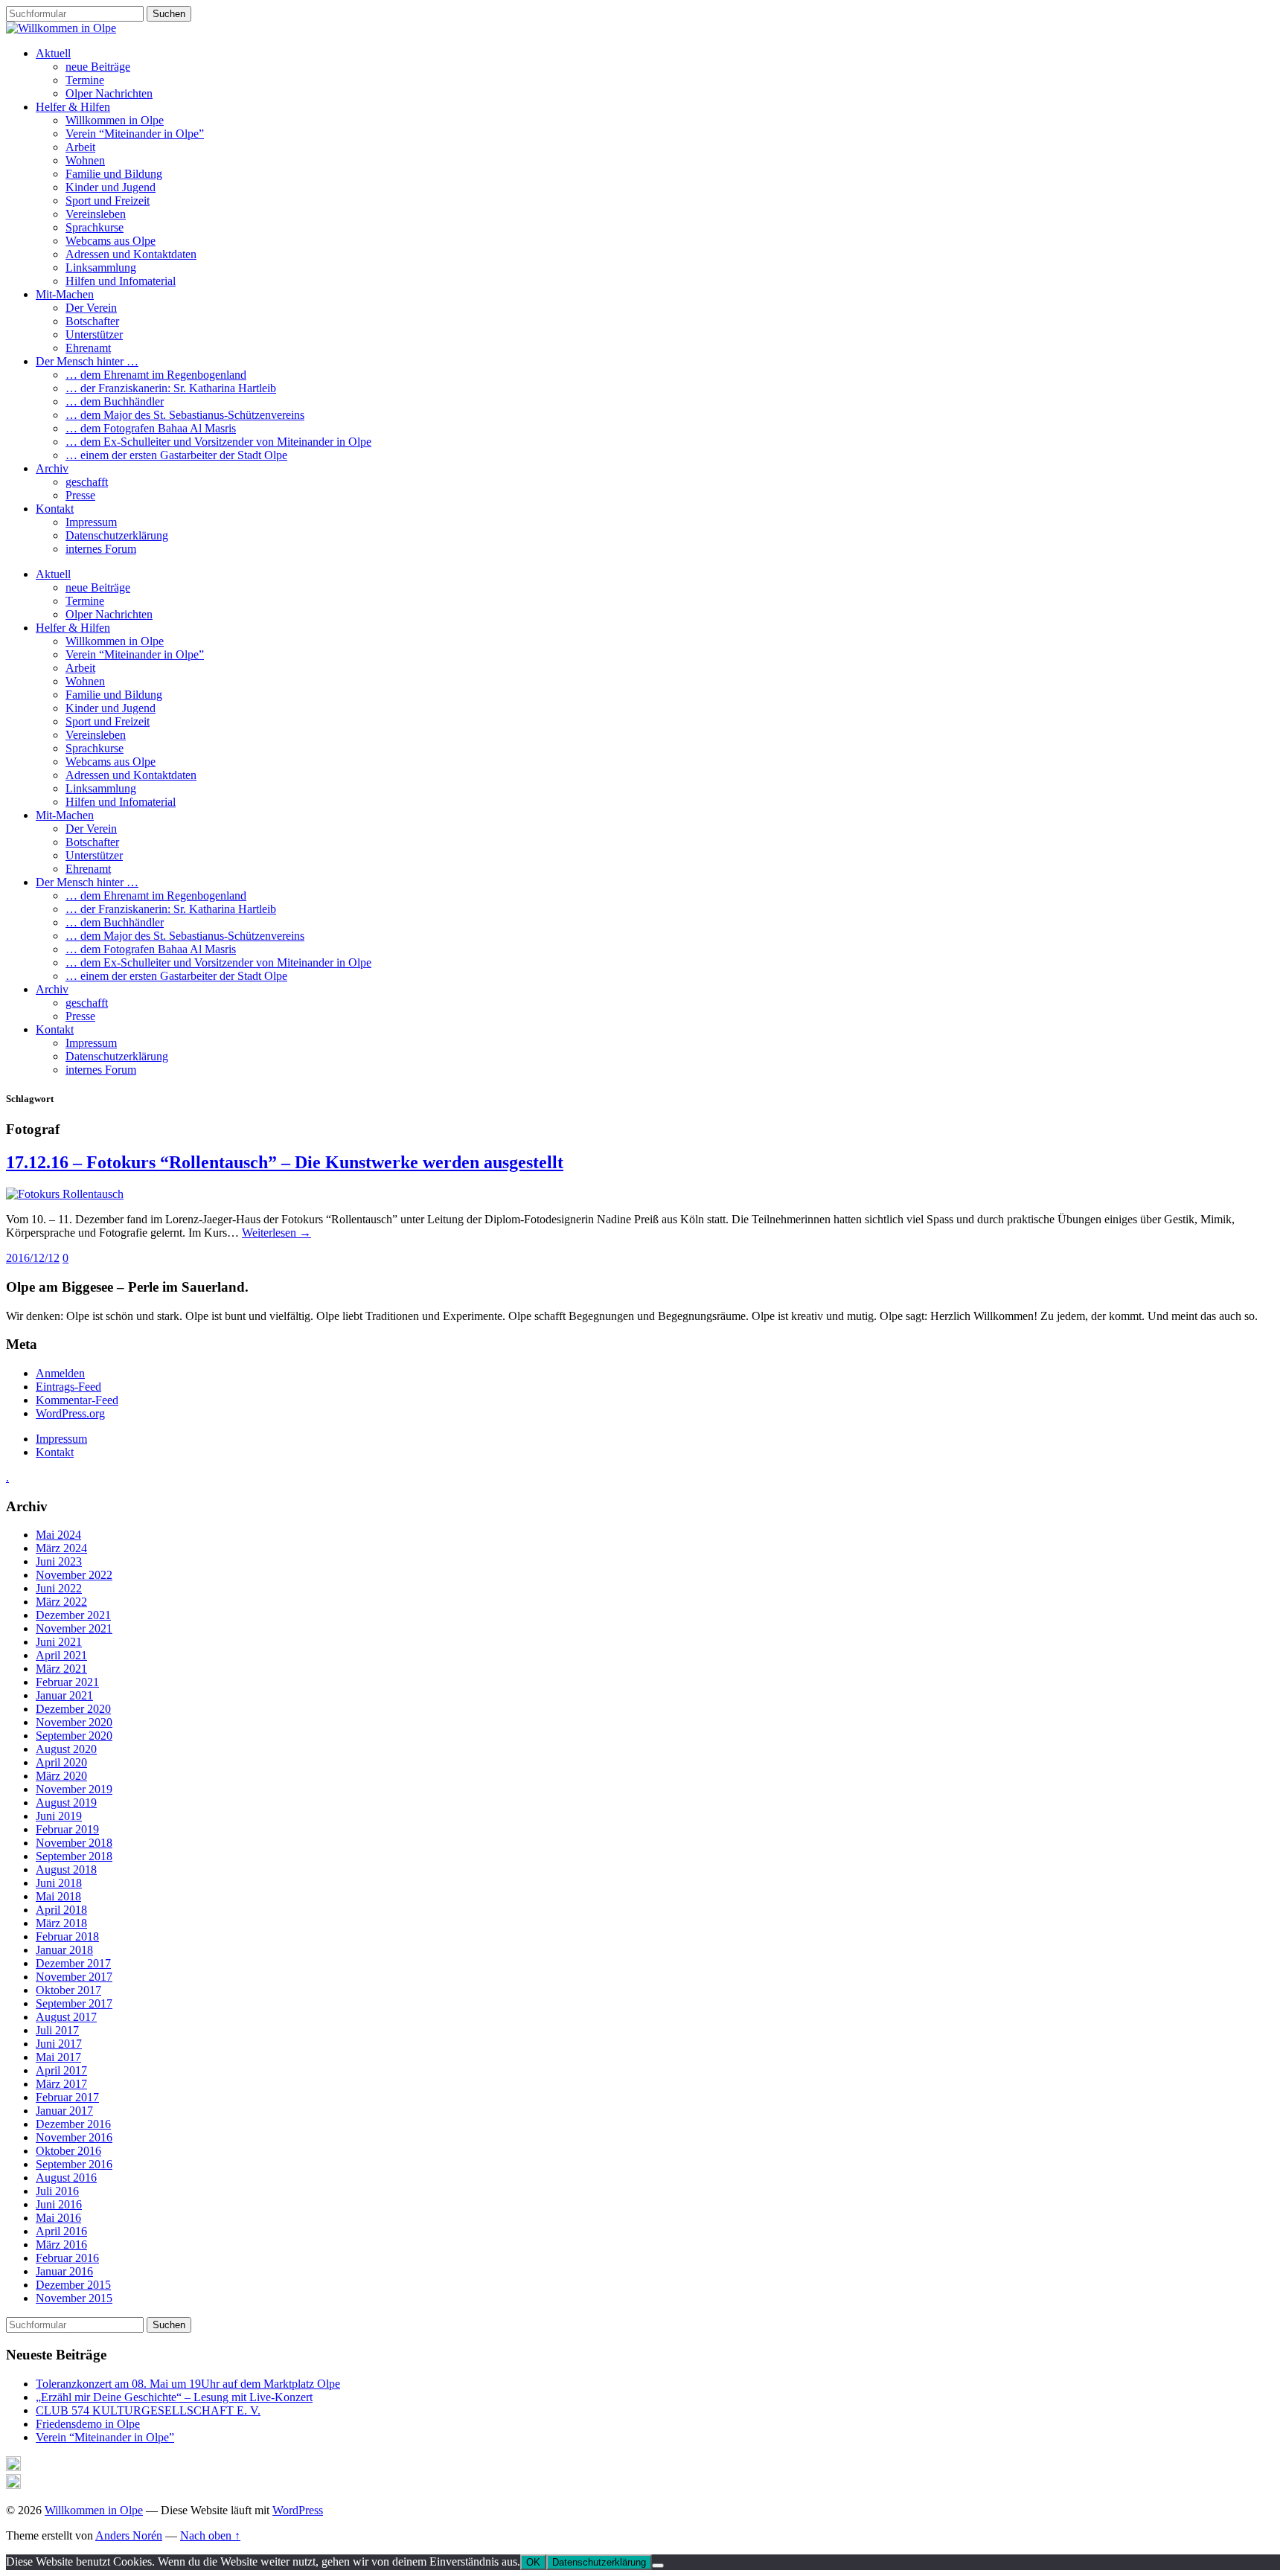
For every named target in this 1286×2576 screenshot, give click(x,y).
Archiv (52, 468)
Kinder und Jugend (111, 187)
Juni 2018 (59, 1883)
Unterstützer (94, 334)
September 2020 (74, 1736)
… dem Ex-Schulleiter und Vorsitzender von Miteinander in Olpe (218, 442)
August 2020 (66, 1749)
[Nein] (658, 2566)
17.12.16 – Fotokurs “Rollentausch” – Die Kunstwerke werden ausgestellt (285, 1162)
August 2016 (66, 2178)
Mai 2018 (58, 1896)
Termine (85, 80)
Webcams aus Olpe (111, 241)
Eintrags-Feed (68, 1387)
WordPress (298, 2510)
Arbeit (80, 147)
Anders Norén (129, 2535)
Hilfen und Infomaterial (121, 281)
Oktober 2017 (68, 1990)
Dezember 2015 (73, 2285)
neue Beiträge (98, 67)
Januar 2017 (64, 2111)
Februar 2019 (67, 1829)
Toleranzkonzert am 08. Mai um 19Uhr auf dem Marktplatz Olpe (188, 2384)
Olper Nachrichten (109, 93)
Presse (80, 495)
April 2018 (61, 1910)
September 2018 (74, 1856)
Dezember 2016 (73, 2124)
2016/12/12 (33, 1258)
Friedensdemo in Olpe (88, 2424)
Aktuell (53, 53)
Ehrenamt (88, 348)
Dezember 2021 (73, 1615)
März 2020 (61, 1776)
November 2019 (74, 1789)
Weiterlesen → (276, 1233)
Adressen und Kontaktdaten (131, 254)
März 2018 (61, 1923)
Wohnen (85, 160)
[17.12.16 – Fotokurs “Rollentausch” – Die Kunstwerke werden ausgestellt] (65, 1194)
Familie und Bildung (114, 174)
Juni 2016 (59, 2204)
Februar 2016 (67, 2258)
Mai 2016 (58, 2218)
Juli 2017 (57, 2030)
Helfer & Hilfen (73, 107)
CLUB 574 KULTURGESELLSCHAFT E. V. (148, 2410)
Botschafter (92, 321)
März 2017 (61, 2084)
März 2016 (61, 2245)
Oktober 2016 (68, 2151)
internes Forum (101, 549)
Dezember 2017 (73, 1963)
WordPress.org (70, 1413)
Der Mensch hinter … (87, 361)
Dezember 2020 (73, 1709)
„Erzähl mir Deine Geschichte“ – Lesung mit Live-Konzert (174, 2397)
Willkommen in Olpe (115, 120)
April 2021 (61, 1655)
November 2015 (74, 2298)
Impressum (91, 522)
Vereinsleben (96, 214)
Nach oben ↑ (210, 2535)
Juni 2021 (59, 1642)
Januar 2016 (64, 2271)
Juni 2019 (59, 1816)
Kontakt (55, 509)
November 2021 (74, 1628)
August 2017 (66, 2017)
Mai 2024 (58, 1535)
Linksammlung (101, 267)
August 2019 (66, 1803)
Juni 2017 (59, 2044)
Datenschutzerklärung (117, 535)
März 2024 (61, 1548)
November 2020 (74, 1722)
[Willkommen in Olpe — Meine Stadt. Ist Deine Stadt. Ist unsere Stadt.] (61, 28)
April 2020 (61, 1762)
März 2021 (61, 1669)
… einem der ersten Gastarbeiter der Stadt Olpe (176, 455)
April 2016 (61, 2231)
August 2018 (66, 1869)
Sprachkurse (95, 227)
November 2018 (74, 1843)
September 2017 (74, 2003)
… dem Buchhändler (115, 401)
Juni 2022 (59, 1588)
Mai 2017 (58, 2057)
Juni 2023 (59, 1561)
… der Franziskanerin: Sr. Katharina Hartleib (171, 388)
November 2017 (74, 1977)
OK (533, 2562)
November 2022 (74, 1575)
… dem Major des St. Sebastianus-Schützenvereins (185, 415)
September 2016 (74, 2164)
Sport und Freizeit (108, 201)
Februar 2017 (67, 2097)
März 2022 (61, 1602)
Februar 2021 (67, 1682)
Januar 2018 (64, 1950)
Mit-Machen (65, 294)
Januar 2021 (64, 1695)
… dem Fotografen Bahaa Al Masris (151, 428)
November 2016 (74, 2137)
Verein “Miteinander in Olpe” (135, 134)
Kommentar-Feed (77, 1400)
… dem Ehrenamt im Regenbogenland (156, 375)
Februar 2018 (67, 1936)
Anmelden (60, 1373)
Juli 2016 (57, 2191)
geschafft (87, 482)
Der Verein (91, 308)
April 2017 (61, 2070)
